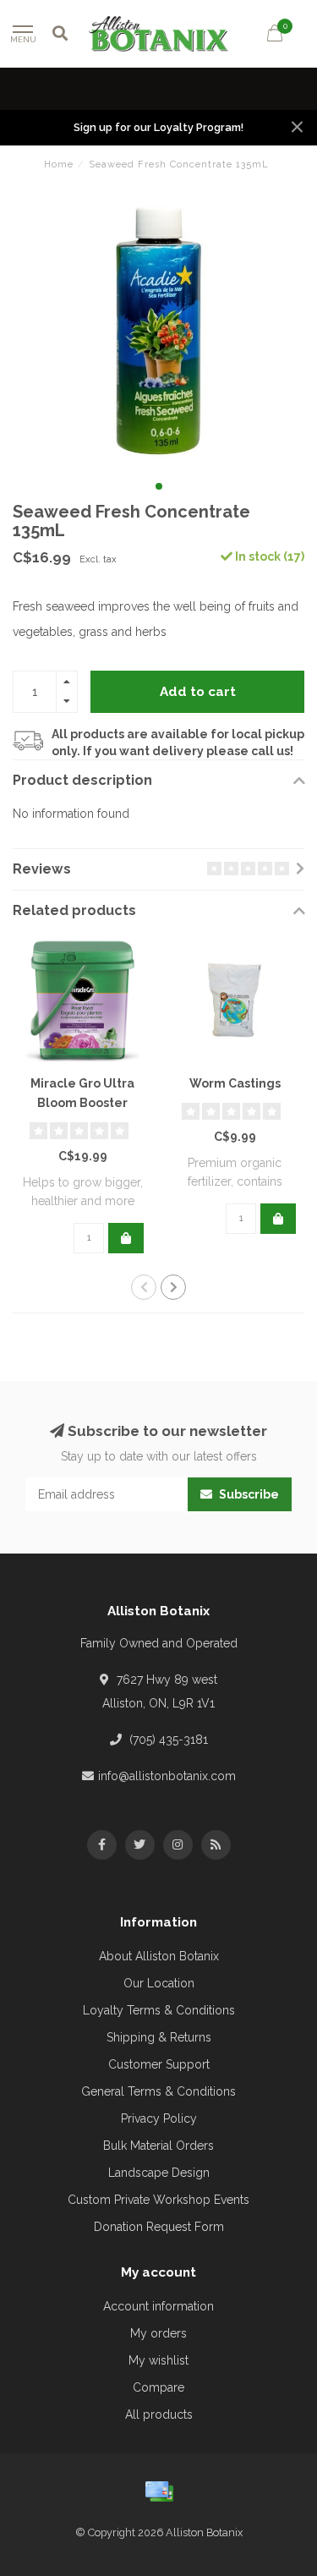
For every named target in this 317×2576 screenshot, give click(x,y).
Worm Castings (235, 1083)
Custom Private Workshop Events (158, 2200)
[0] (275, 36)
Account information (158, 2306)
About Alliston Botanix (159, 1956)
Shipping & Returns (159, 2037)
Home (59, 164)
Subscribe (248, 1494)
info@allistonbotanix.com (167, 1776)
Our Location (159, 1983)
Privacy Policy (159, 2118)
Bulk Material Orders (158, 2146)
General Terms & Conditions (158, 2091)
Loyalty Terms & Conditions (159, 2010)
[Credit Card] (159, 2491)
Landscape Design (159, 2173)
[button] (159, 486)
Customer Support (159, 2064)
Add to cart (198, 692)
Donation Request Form (159, 2227)
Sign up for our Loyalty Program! (158, 127)
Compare (158, 2387)
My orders (158, 2333)
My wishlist (158, 2360)
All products (159, 2414)
